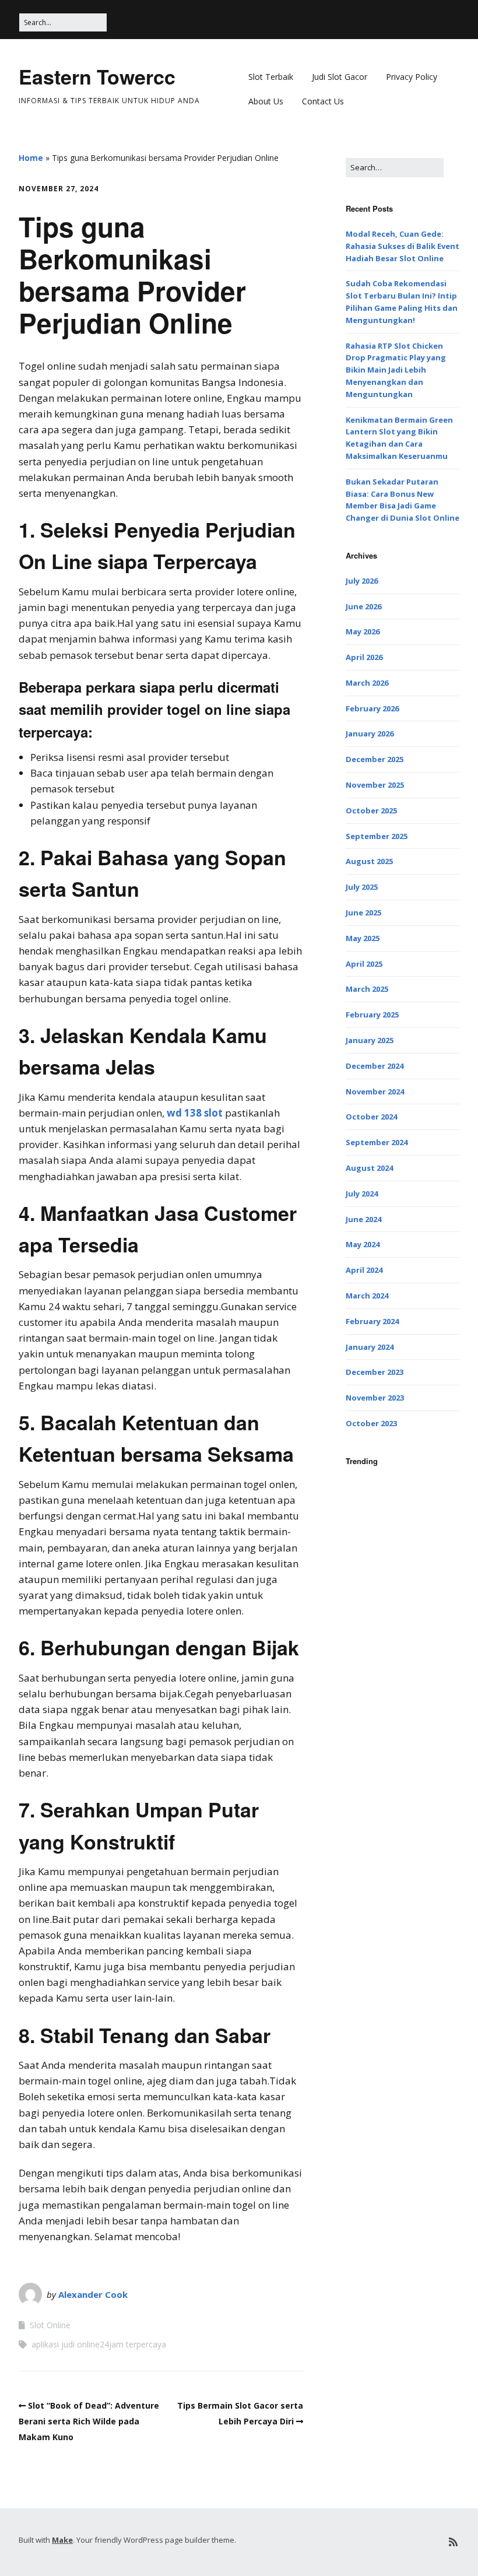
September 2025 (377, 836)
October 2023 (371, 1423)
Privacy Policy (412, 77)
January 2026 (370, 734)
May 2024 (363, 1244)
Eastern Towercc (97, 76)
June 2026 (363, 606)
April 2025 (364, 964)
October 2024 (371, 1117)
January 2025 (370, 1040)
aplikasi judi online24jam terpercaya (99, 2344)
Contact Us (323, 101)
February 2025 (372, 1015)
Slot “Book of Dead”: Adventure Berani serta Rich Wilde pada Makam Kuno (89, 2421)
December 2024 (375, 1066)
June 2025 (363, 913)
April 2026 (364, 657)
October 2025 (371, 810)
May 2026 (363, 631)
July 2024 (362, 1194)
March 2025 (367, 989)
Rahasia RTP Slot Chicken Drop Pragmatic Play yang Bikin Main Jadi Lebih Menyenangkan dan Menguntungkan (396, 370)
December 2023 (375, 1372)
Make (62, 2540)
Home (31, 158)
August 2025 (369, 861)
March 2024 (367, 1296)
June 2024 (363, 1219)
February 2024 (372, 1321)
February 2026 (372, 708)
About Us (266, 101)
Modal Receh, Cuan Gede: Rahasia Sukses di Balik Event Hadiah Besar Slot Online (403, 246)
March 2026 (367, 683)
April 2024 (364, 1270)
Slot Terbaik (271, 77)
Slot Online (50, 2325)
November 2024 (375, 1092)
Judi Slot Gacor (340, 77)
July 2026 (362, 581)
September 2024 (377, 1142)
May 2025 (363, 938)
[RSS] (453, 2542)
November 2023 (375, 1398)
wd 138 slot (195, 1113)
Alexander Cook (93, 2294)
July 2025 (362, 887)
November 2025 (375, 785)
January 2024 (370, 1347)
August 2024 (369, 1168)
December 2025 (375, 759)
